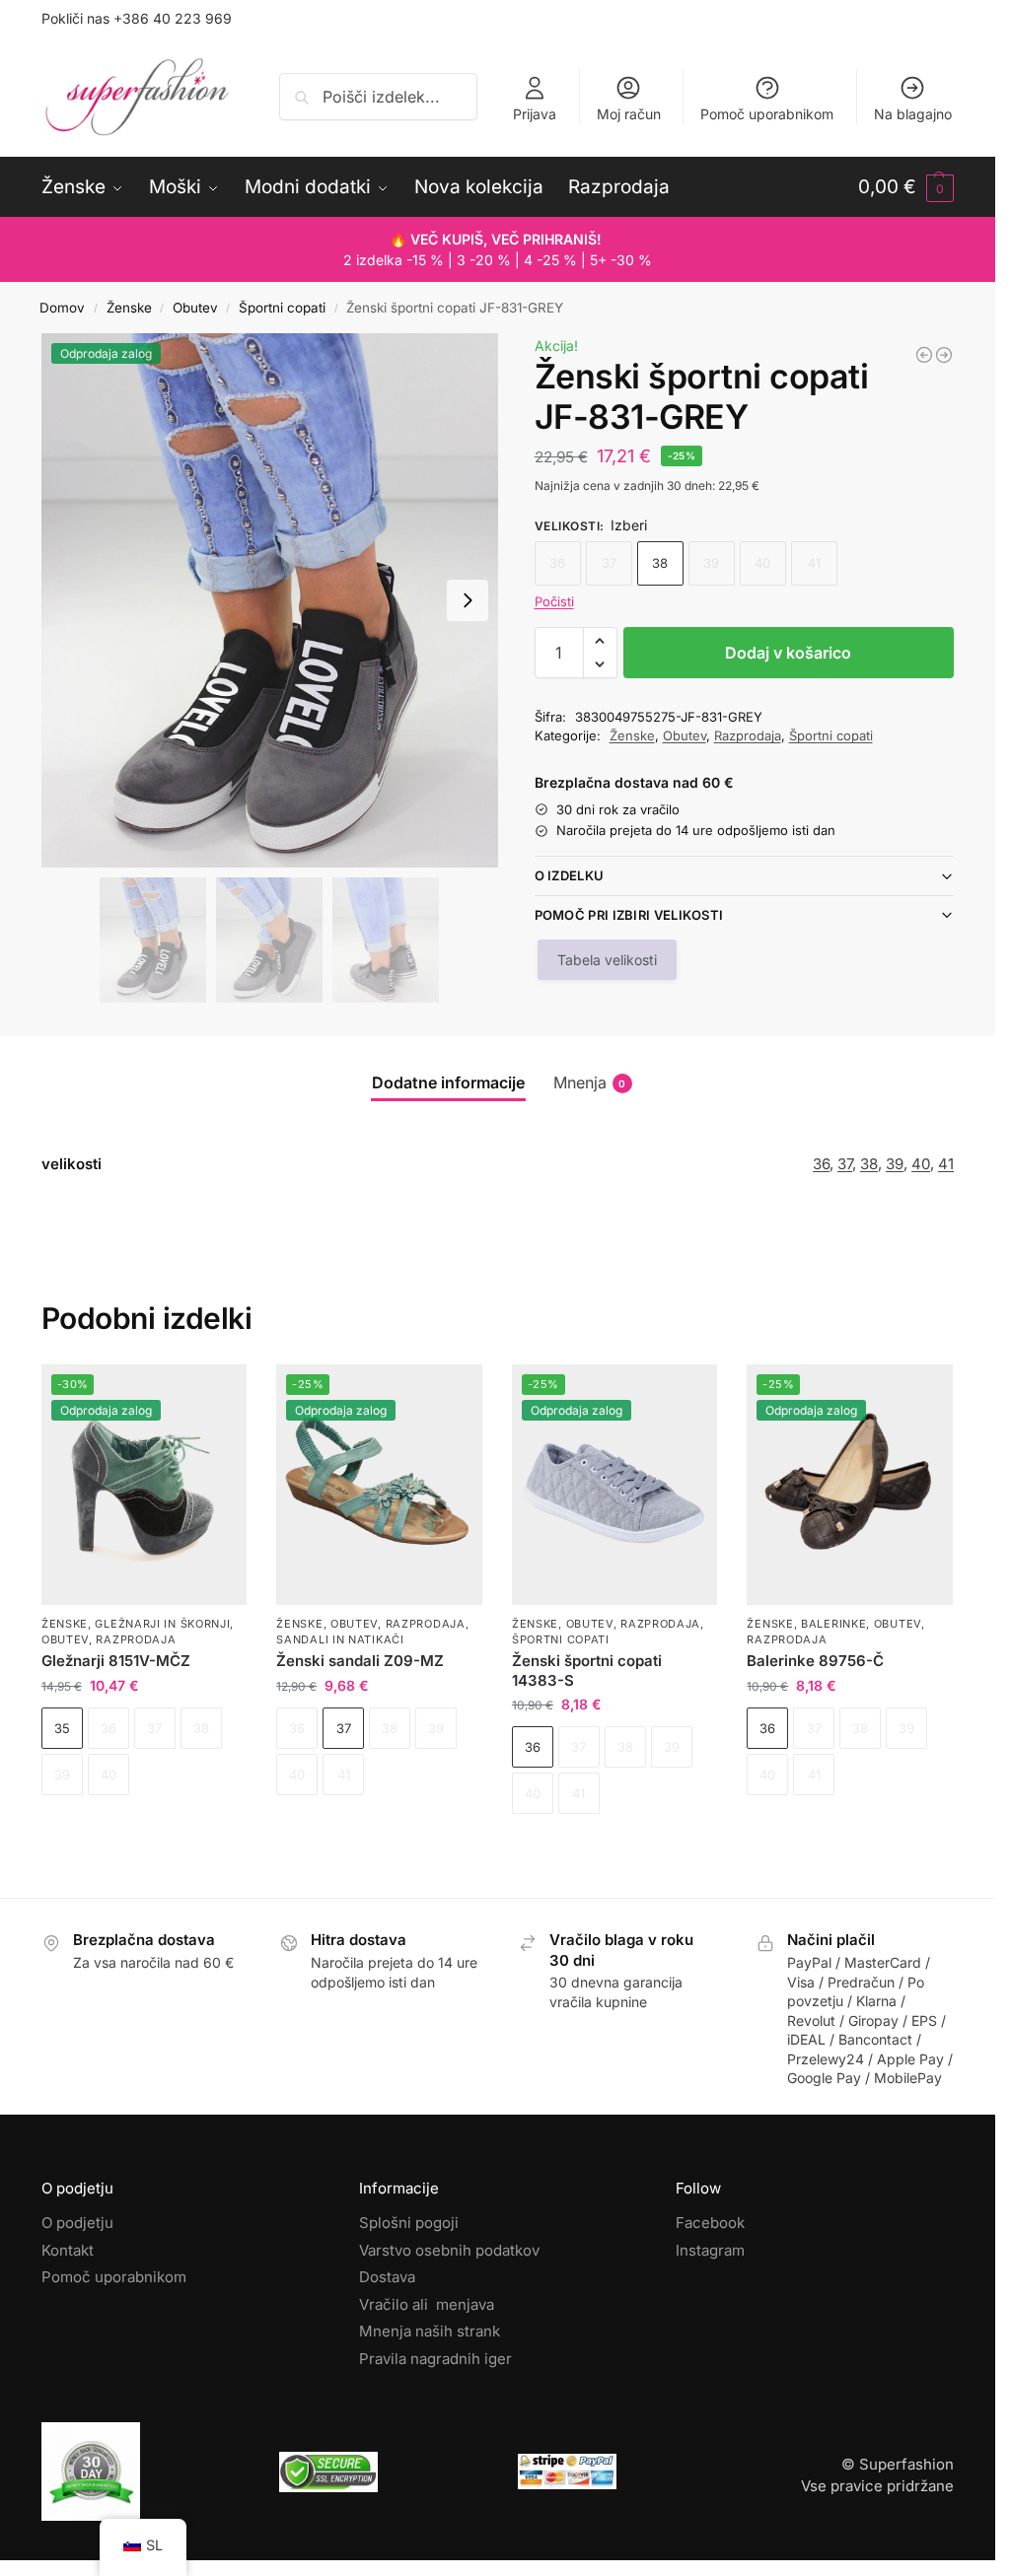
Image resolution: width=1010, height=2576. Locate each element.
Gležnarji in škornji (162, 1624)
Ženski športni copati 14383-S (587, 1671)
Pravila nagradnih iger (435, 2359)
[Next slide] (468, 600)
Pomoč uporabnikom (767, 114)
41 (946, 1164)
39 (895, 1164)
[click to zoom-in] (270, 600)
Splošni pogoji (409, 2223)
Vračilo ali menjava (427, 2304)
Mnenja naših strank (430, 2331)
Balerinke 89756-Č (815, 1661)
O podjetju (77, 2223)
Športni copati (282, 308)
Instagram (710, 2250)
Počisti (554, 601)
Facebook (710, 2223)
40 (921, 1164)
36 (821, 1164)
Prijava (535, 114)
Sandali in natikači (340, 1639)
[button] (906, 187)
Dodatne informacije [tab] (448, 1082)
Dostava (387, 2277)
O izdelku (570, 875)
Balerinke (833, 1624)
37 (845, 1164)
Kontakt (68, 2250)
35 (62, 1728)
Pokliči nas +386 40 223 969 (137, 18)
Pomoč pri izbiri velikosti (629, 915)
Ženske (129, 308)
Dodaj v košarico (788, 653)
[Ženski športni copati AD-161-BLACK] (924, 355)
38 (660, 563)
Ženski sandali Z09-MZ (360, 1661)
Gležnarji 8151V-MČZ (116, 1661)
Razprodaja (748, 735)
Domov (62, 308)
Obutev (195, 308)
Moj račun (629, 114)
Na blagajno (913, 114)
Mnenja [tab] (590, 1082)
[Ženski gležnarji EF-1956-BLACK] (944, 355)
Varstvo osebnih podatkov (449, 2250)
